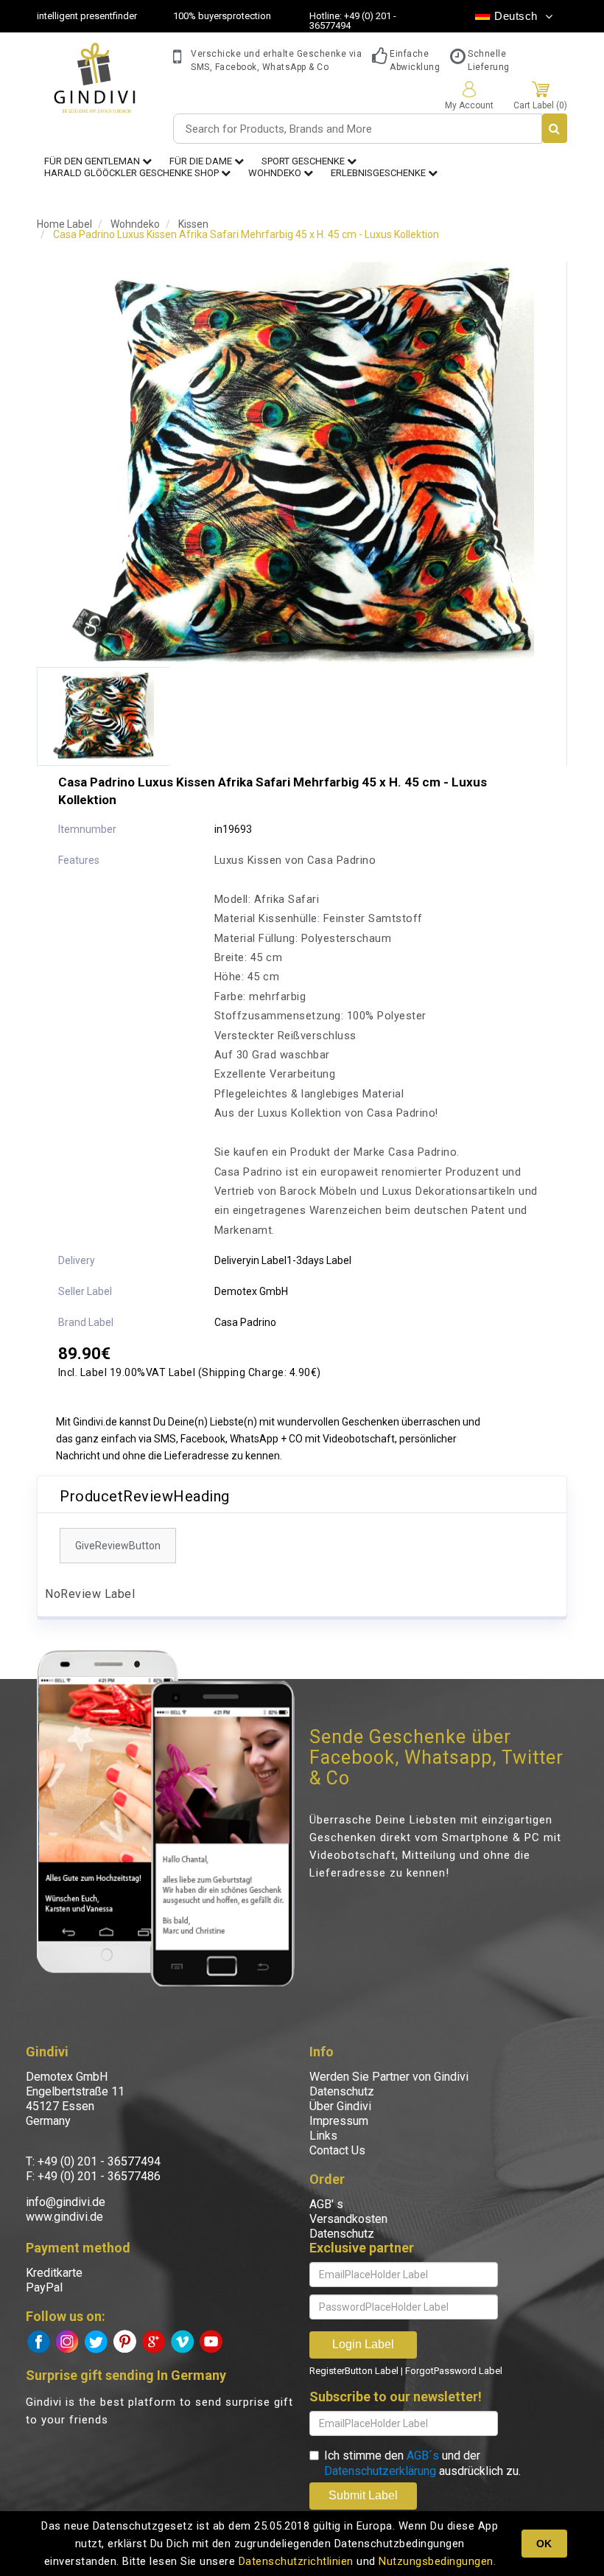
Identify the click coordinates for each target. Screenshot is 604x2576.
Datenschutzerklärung (380, 2471)
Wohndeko (276, 173)
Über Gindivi (340, 2106)
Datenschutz (342, 2091)
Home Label (64, 224)
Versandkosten (348, 2219)
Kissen (193, 224)
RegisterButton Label (354, 2371)
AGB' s (326, 2204)
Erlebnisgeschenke (379, 173)
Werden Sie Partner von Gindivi (389, 2077)
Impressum (339, 2121)
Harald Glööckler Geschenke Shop (133, 173)
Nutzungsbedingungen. (437, 2561)
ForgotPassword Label (454, 2371)
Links (323, 2136)
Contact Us (337, 2150)
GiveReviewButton (118, 1546)
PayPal (44, 2287)
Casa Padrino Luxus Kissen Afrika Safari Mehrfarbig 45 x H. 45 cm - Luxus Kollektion (246, 234)
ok (544, 2544)
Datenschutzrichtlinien (296, 2561)
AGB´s (423, 2455)
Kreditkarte (54, 2273)
